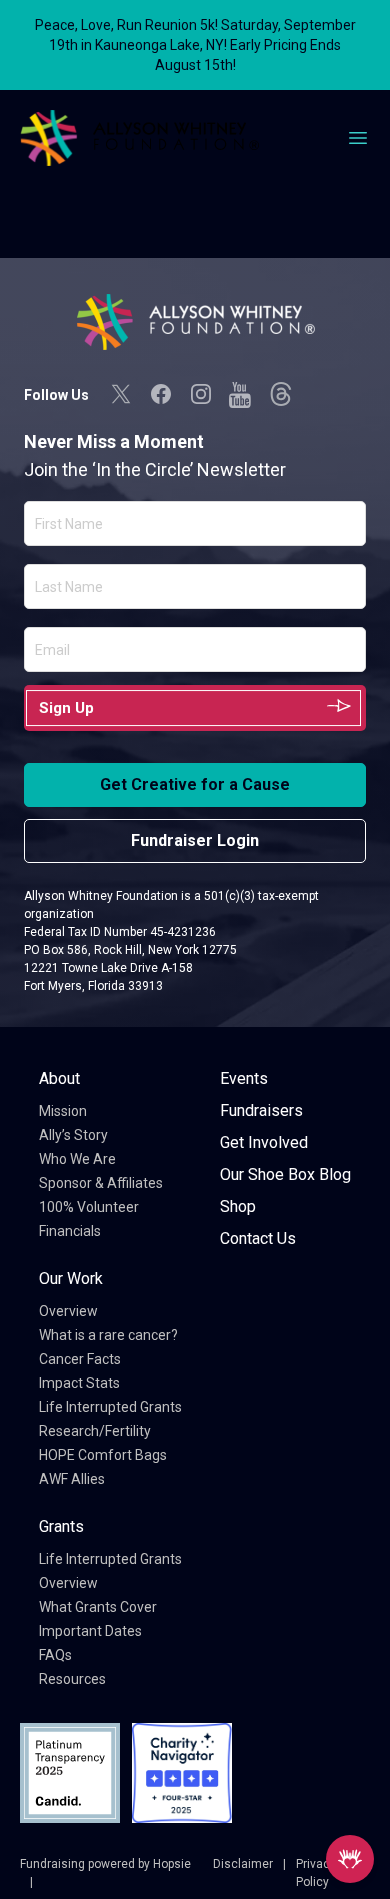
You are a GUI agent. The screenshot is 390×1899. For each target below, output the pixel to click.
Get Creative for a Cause (195, 784)
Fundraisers (261, 1110)
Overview (68, 1311)
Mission (63, 1111)
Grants (61, 1526)
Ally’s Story (73, 1135)
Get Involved (264, 1142)
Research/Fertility (95, 1431)
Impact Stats (79, 1383)
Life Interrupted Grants (110, 1407)
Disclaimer (243, 1864)
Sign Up (66, 708)
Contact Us (258, 1238)
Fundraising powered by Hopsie (105, 1864)
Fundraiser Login (195, 840)
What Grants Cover (98, 1607)
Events (244, 1078)
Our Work (71, 1278)
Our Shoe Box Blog (285, 1174)
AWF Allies (72, 1479)
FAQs (55, 1655)
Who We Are (77, 1159)
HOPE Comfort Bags (103, 1455)
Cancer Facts (80, 1359)
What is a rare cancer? (108, 1335)
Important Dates (90, 1631)
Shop (238, 1206)
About (59, 1078)
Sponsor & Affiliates (101, 1183)
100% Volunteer (89, 1207)
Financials (70, 1231)
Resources (72, 1679)
